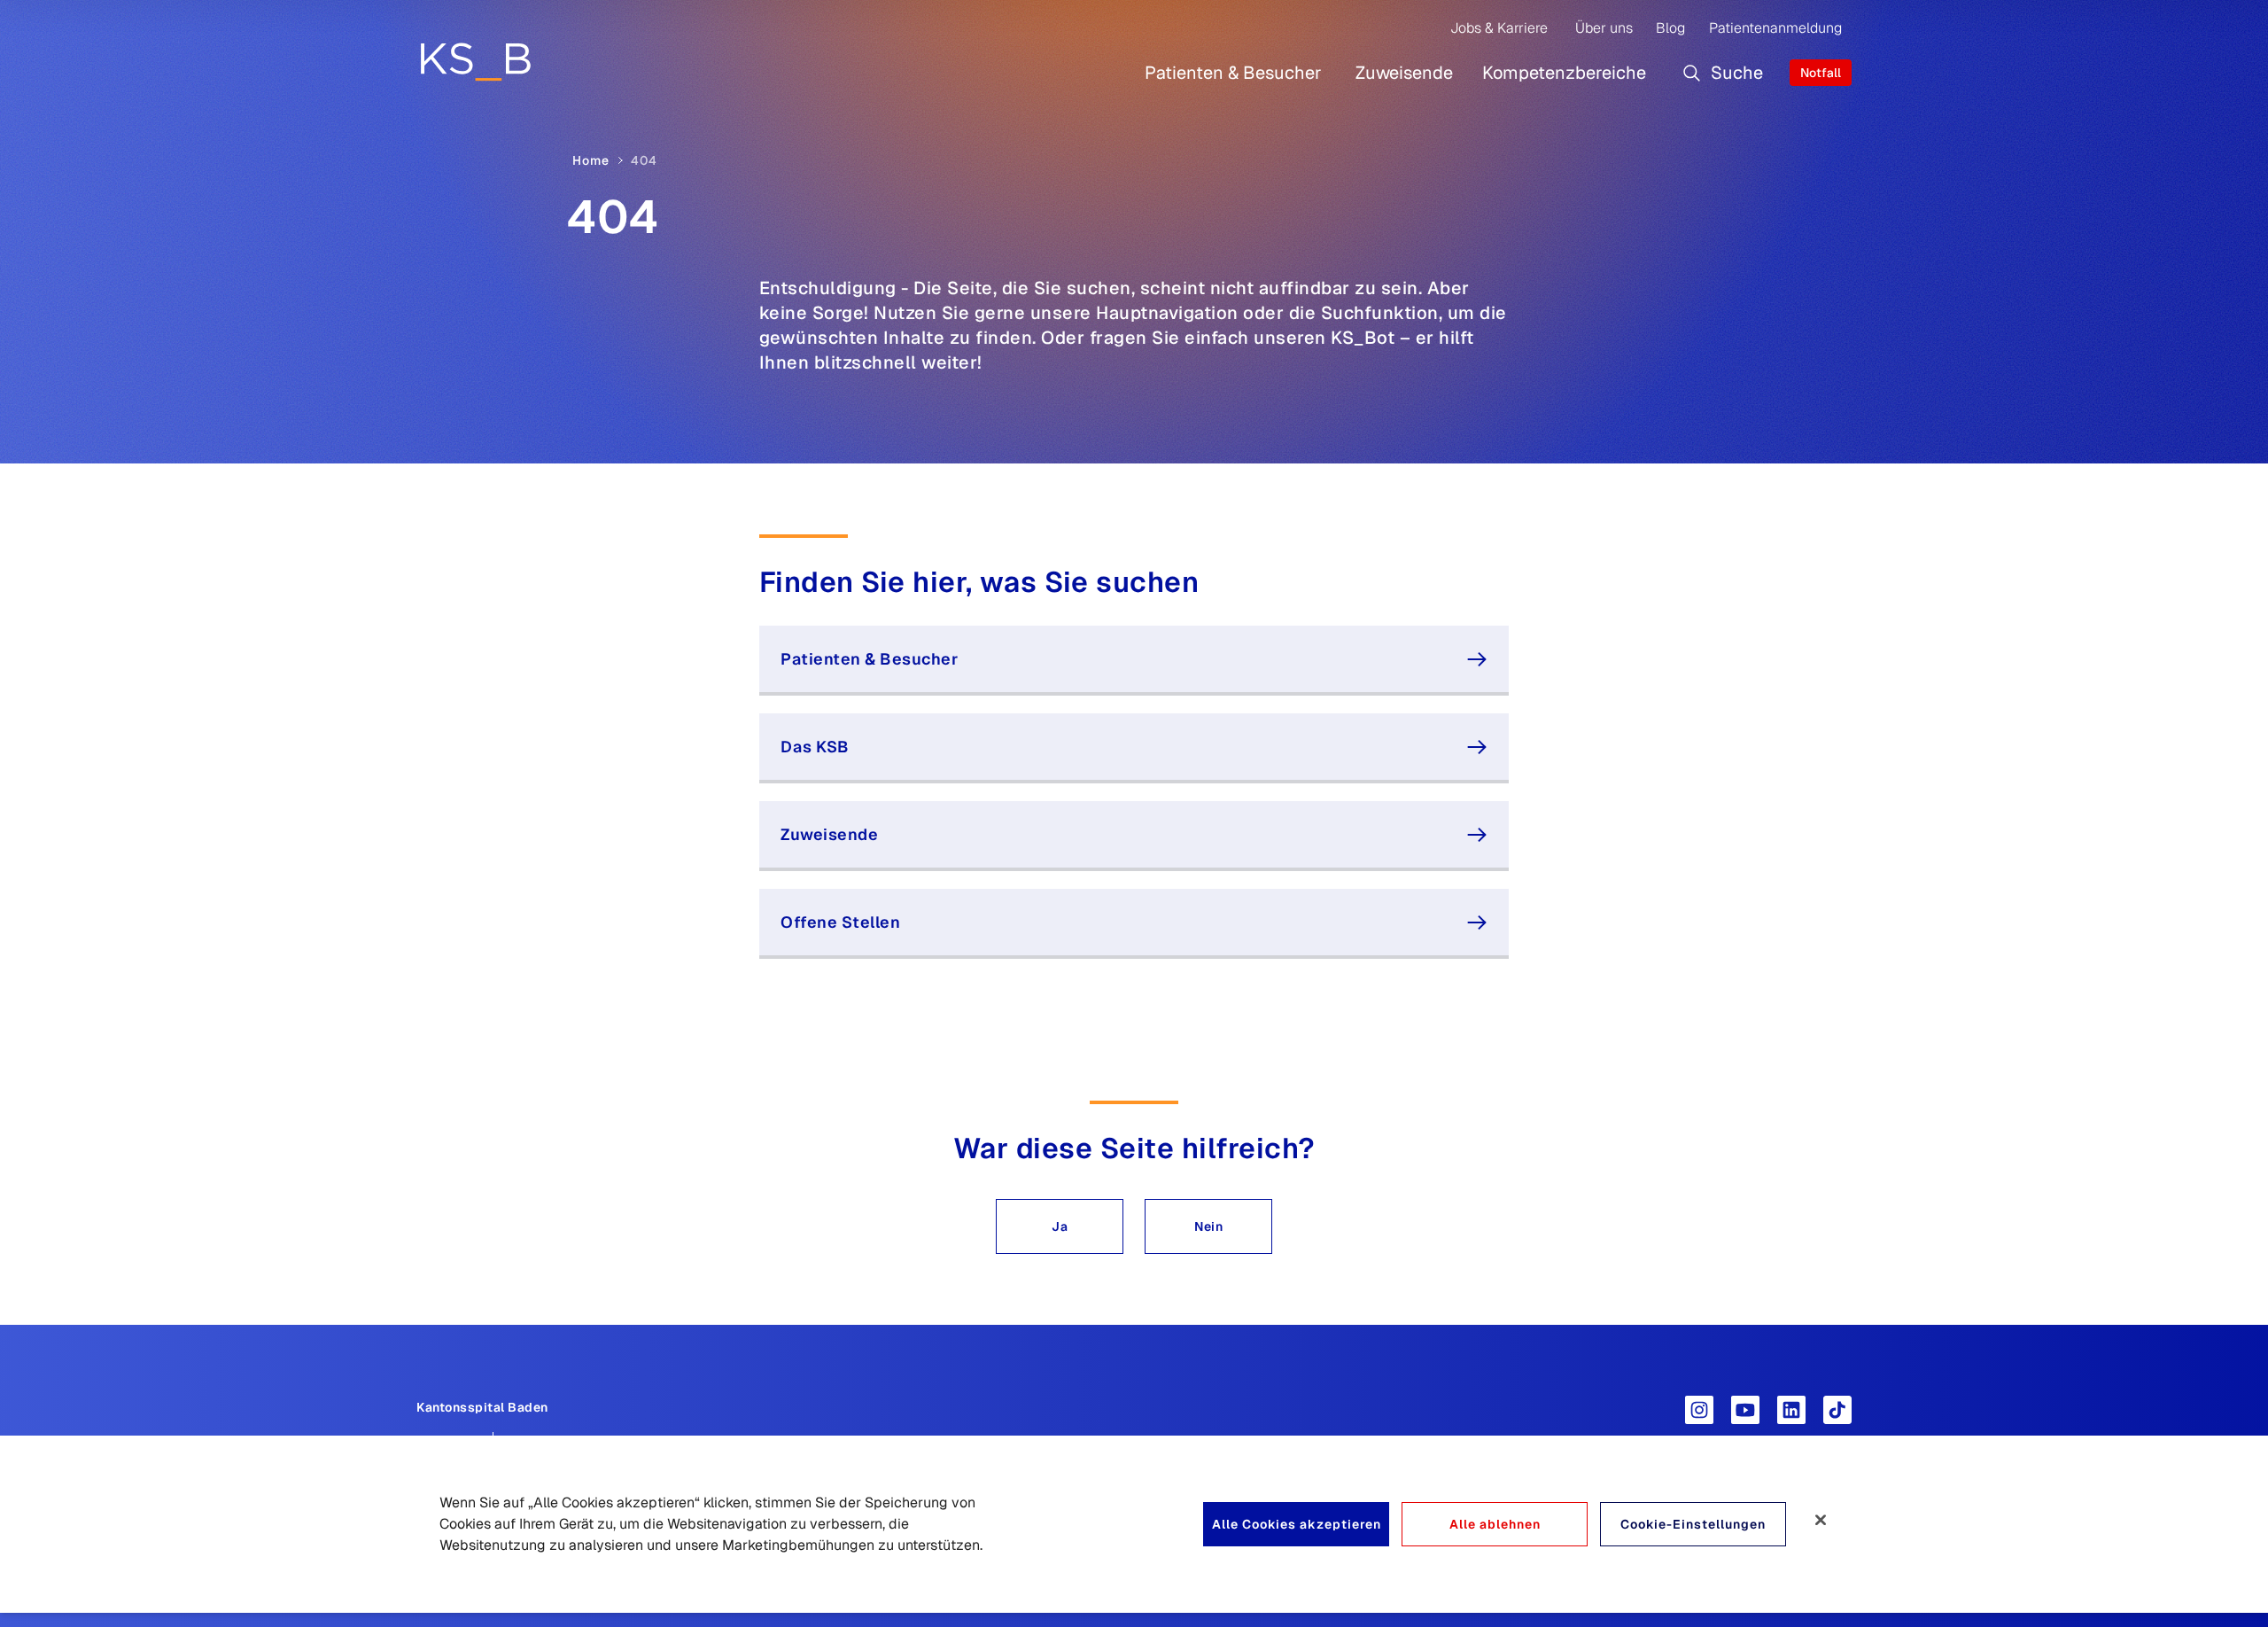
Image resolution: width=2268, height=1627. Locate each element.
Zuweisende (1404, 73)
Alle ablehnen (1495, 1524)
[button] (1060, 1226)
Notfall (1821, 73)
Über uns (1604, 28)
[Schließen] (1821, 1520)
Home (591, 160)
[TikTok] (1837, 1410)
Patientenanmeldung (1775, 28)
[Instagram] (1699, 1410)
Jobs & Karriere (1499, 28)
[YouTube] (1745, 1410)
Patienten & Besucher (1233, 73)
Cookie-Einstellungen (1693, 1524)
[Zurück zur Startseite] (475, 61)
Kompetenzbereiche (1564, 73)
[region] (1134, 1524)
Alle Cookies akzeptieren (1297, 1524)
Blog (1670, 28)
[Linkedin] (1791, 1410)
